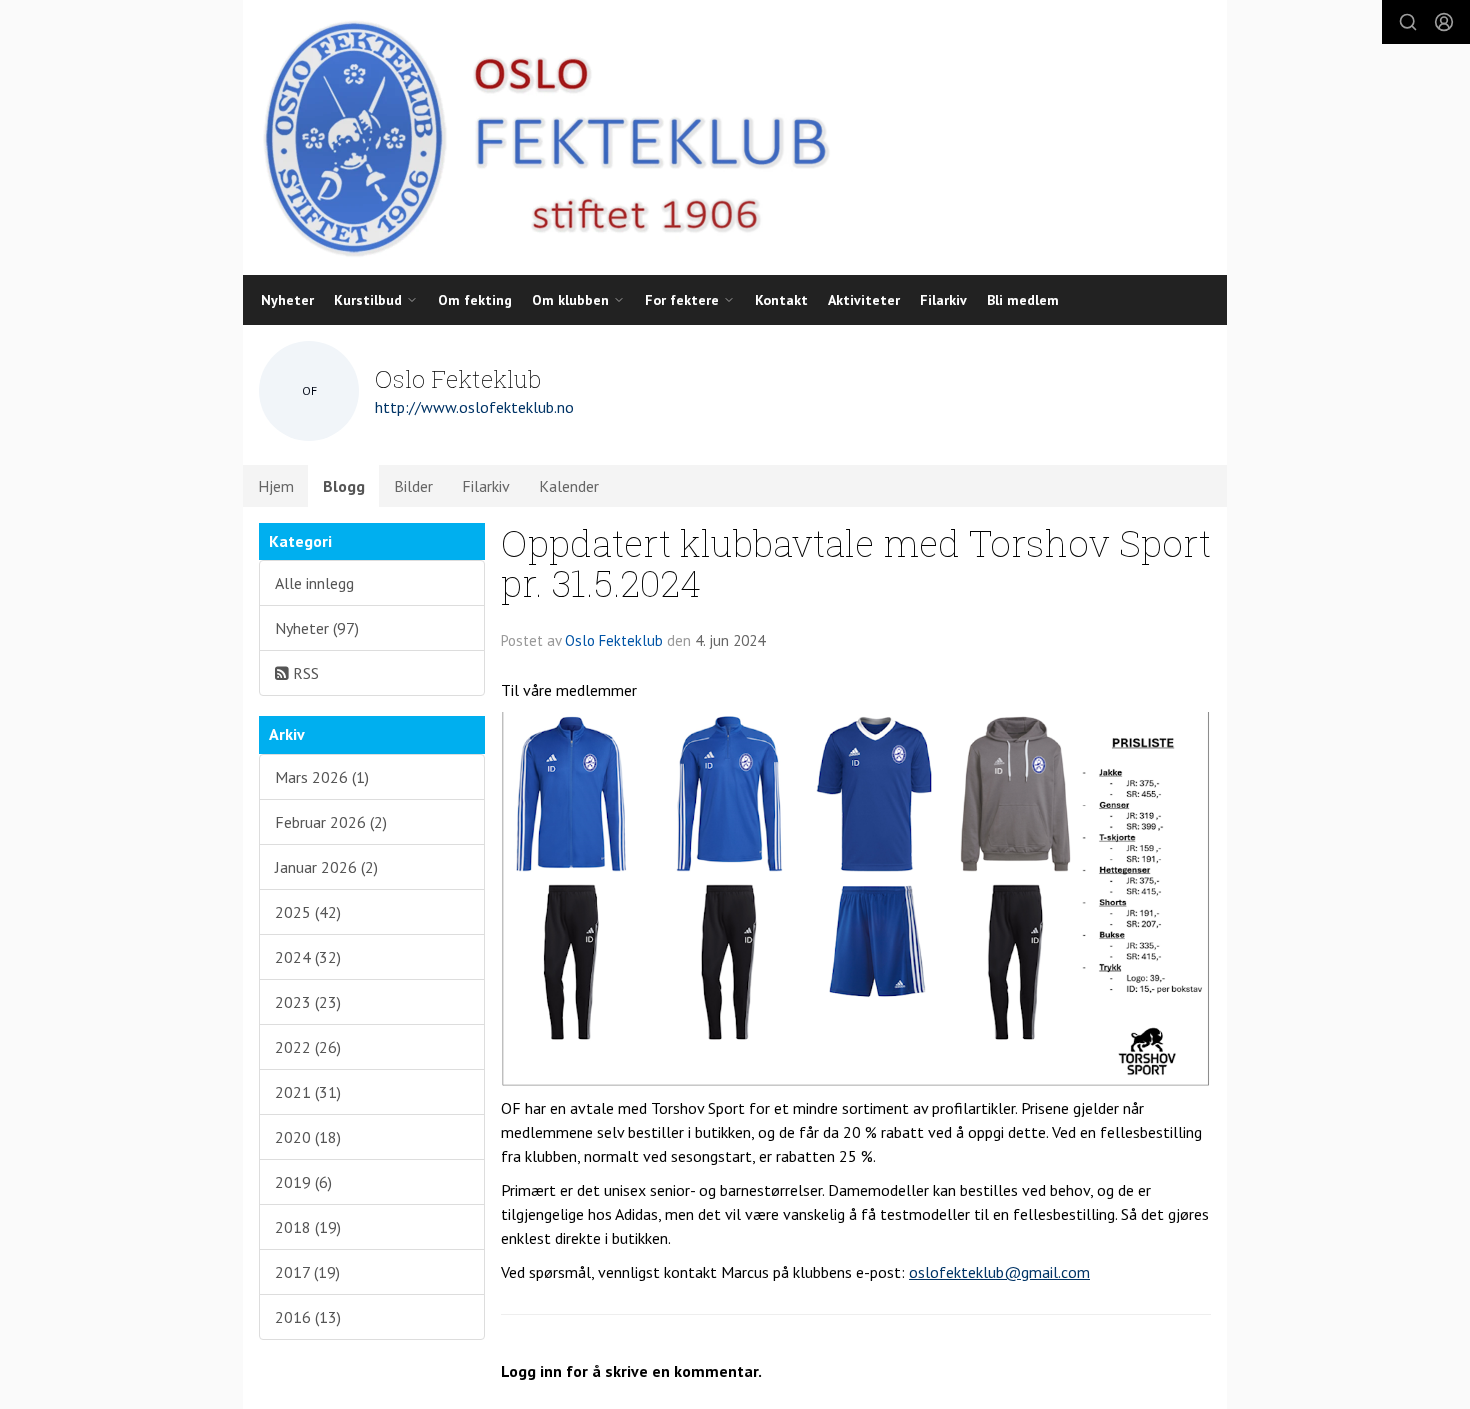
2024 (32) (308, 957)
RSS (304, 673)
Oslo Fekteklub (614, 640)
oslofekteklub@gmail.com (999, 1272)
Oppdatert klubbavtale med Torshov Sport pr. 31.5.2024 (856, 563)
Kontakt (781, 300)
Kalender (569, 486)
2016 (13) (308, 1317)
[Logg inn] (1444, 22)
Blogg (344, 486)
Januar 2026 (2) (326, 867)
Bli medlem (1023, 300)
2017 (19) (307, 1272)
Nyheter (287, 300)
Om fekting (475, 300)
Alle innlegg (314, 583)
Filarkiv (943, 300)
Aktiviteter (864, 300)
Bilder (413, 486)
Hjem (276, 486)
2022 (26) (308, 1047)
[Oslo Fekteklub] (539, 137)
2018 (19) (308, 1227)
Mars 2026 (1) (322, 777)
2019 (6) (303, 1182)
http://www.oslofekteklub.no (474, 407)
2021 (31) (308, 1092)
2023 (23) (308, 1002)
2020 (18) (308, 1137)
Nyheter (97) (317, 628)
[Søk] (1408, 22)
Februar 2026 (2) (331, 822)
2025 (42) (308, 912)
